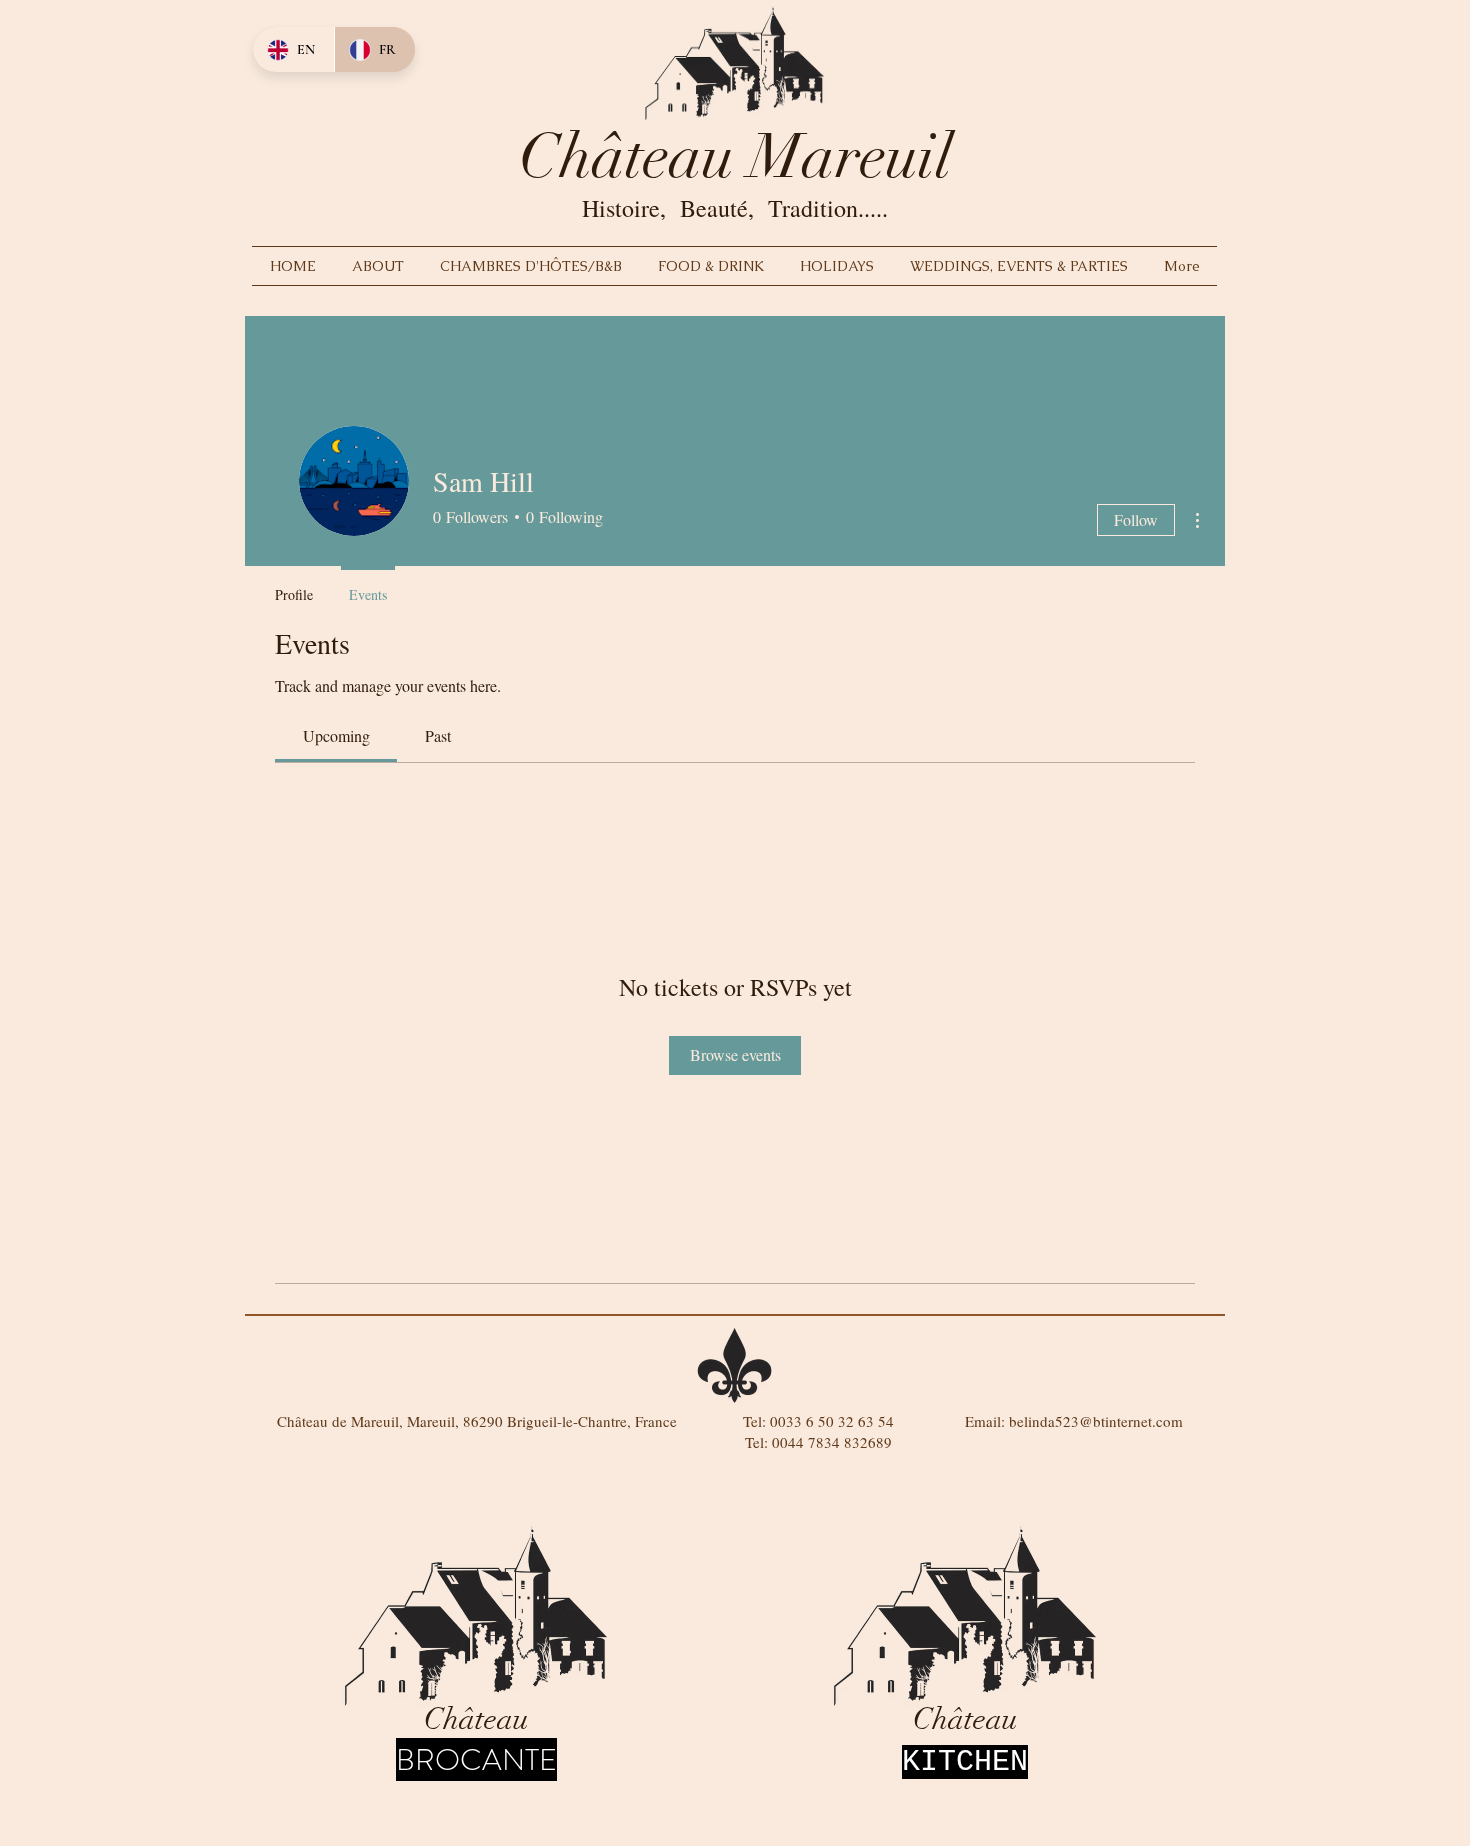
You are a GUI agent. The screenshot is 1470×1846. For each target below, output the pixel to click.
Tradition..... (828, 208)
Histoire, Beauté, (675, 208)
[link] (336, 735)
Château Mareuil (735, 157)
